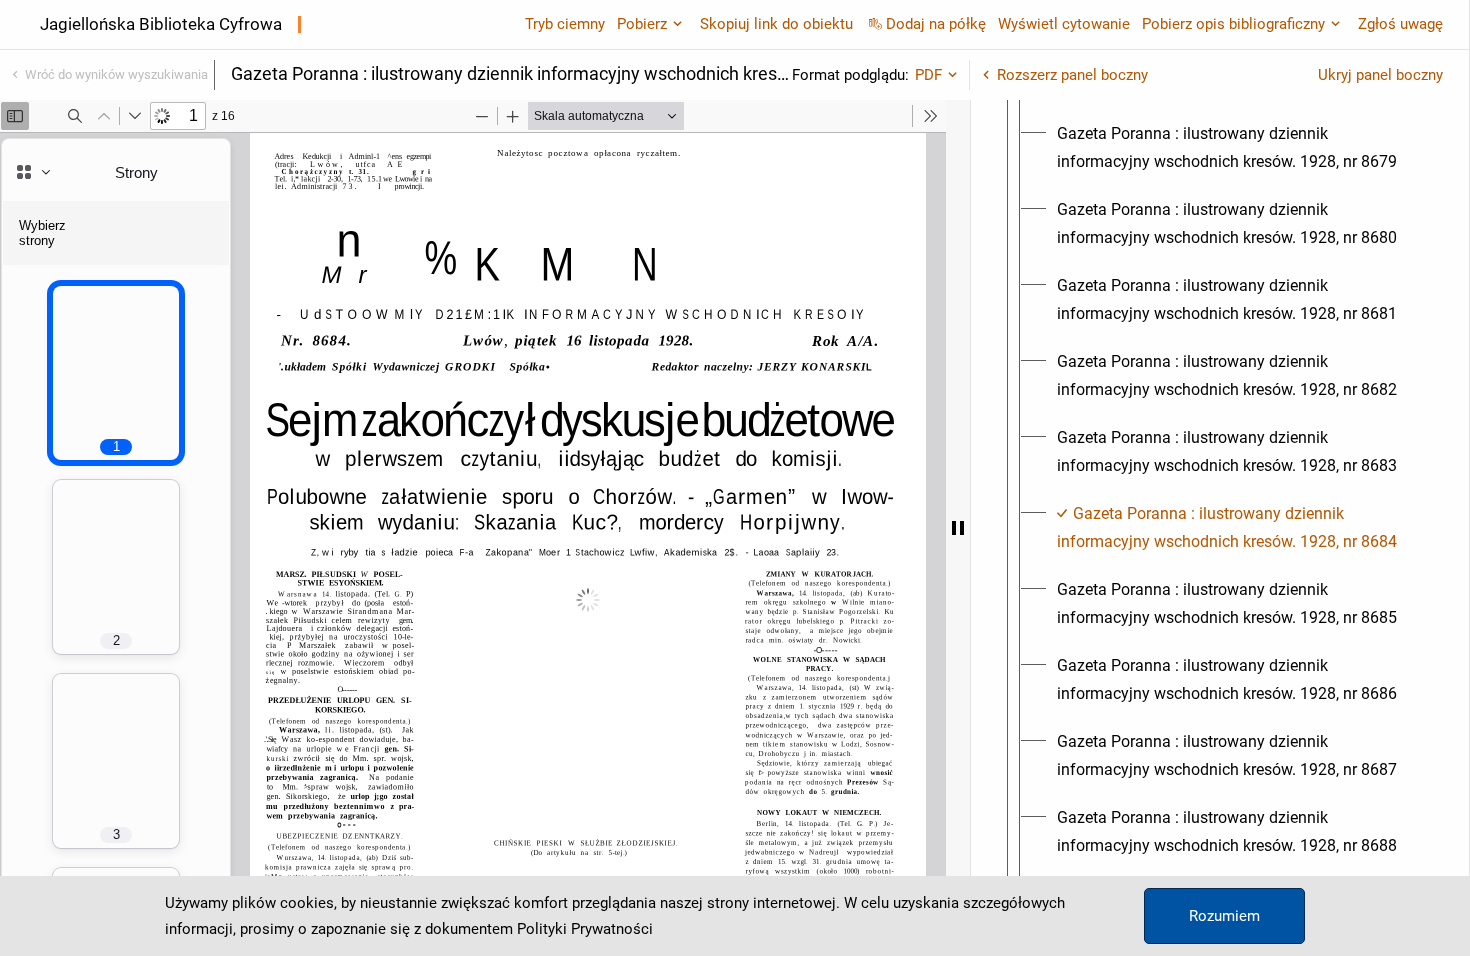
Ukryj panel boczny (1380, 75)
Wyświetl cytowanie (1064, 24)
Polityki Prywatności (585, 929)
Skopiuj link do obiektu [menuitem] (776, 24)
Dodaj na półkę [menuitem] (936, 24)
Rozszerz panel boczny (1072, 75)
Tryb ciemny (565, 24)
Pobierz (642, 24)
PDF (928, 75)
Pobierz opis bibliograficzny (1233, 24)
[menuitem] (1238, 148)
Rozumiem (1224, 916)
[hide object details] (958, 528)
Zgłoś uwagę (1400, 24)
